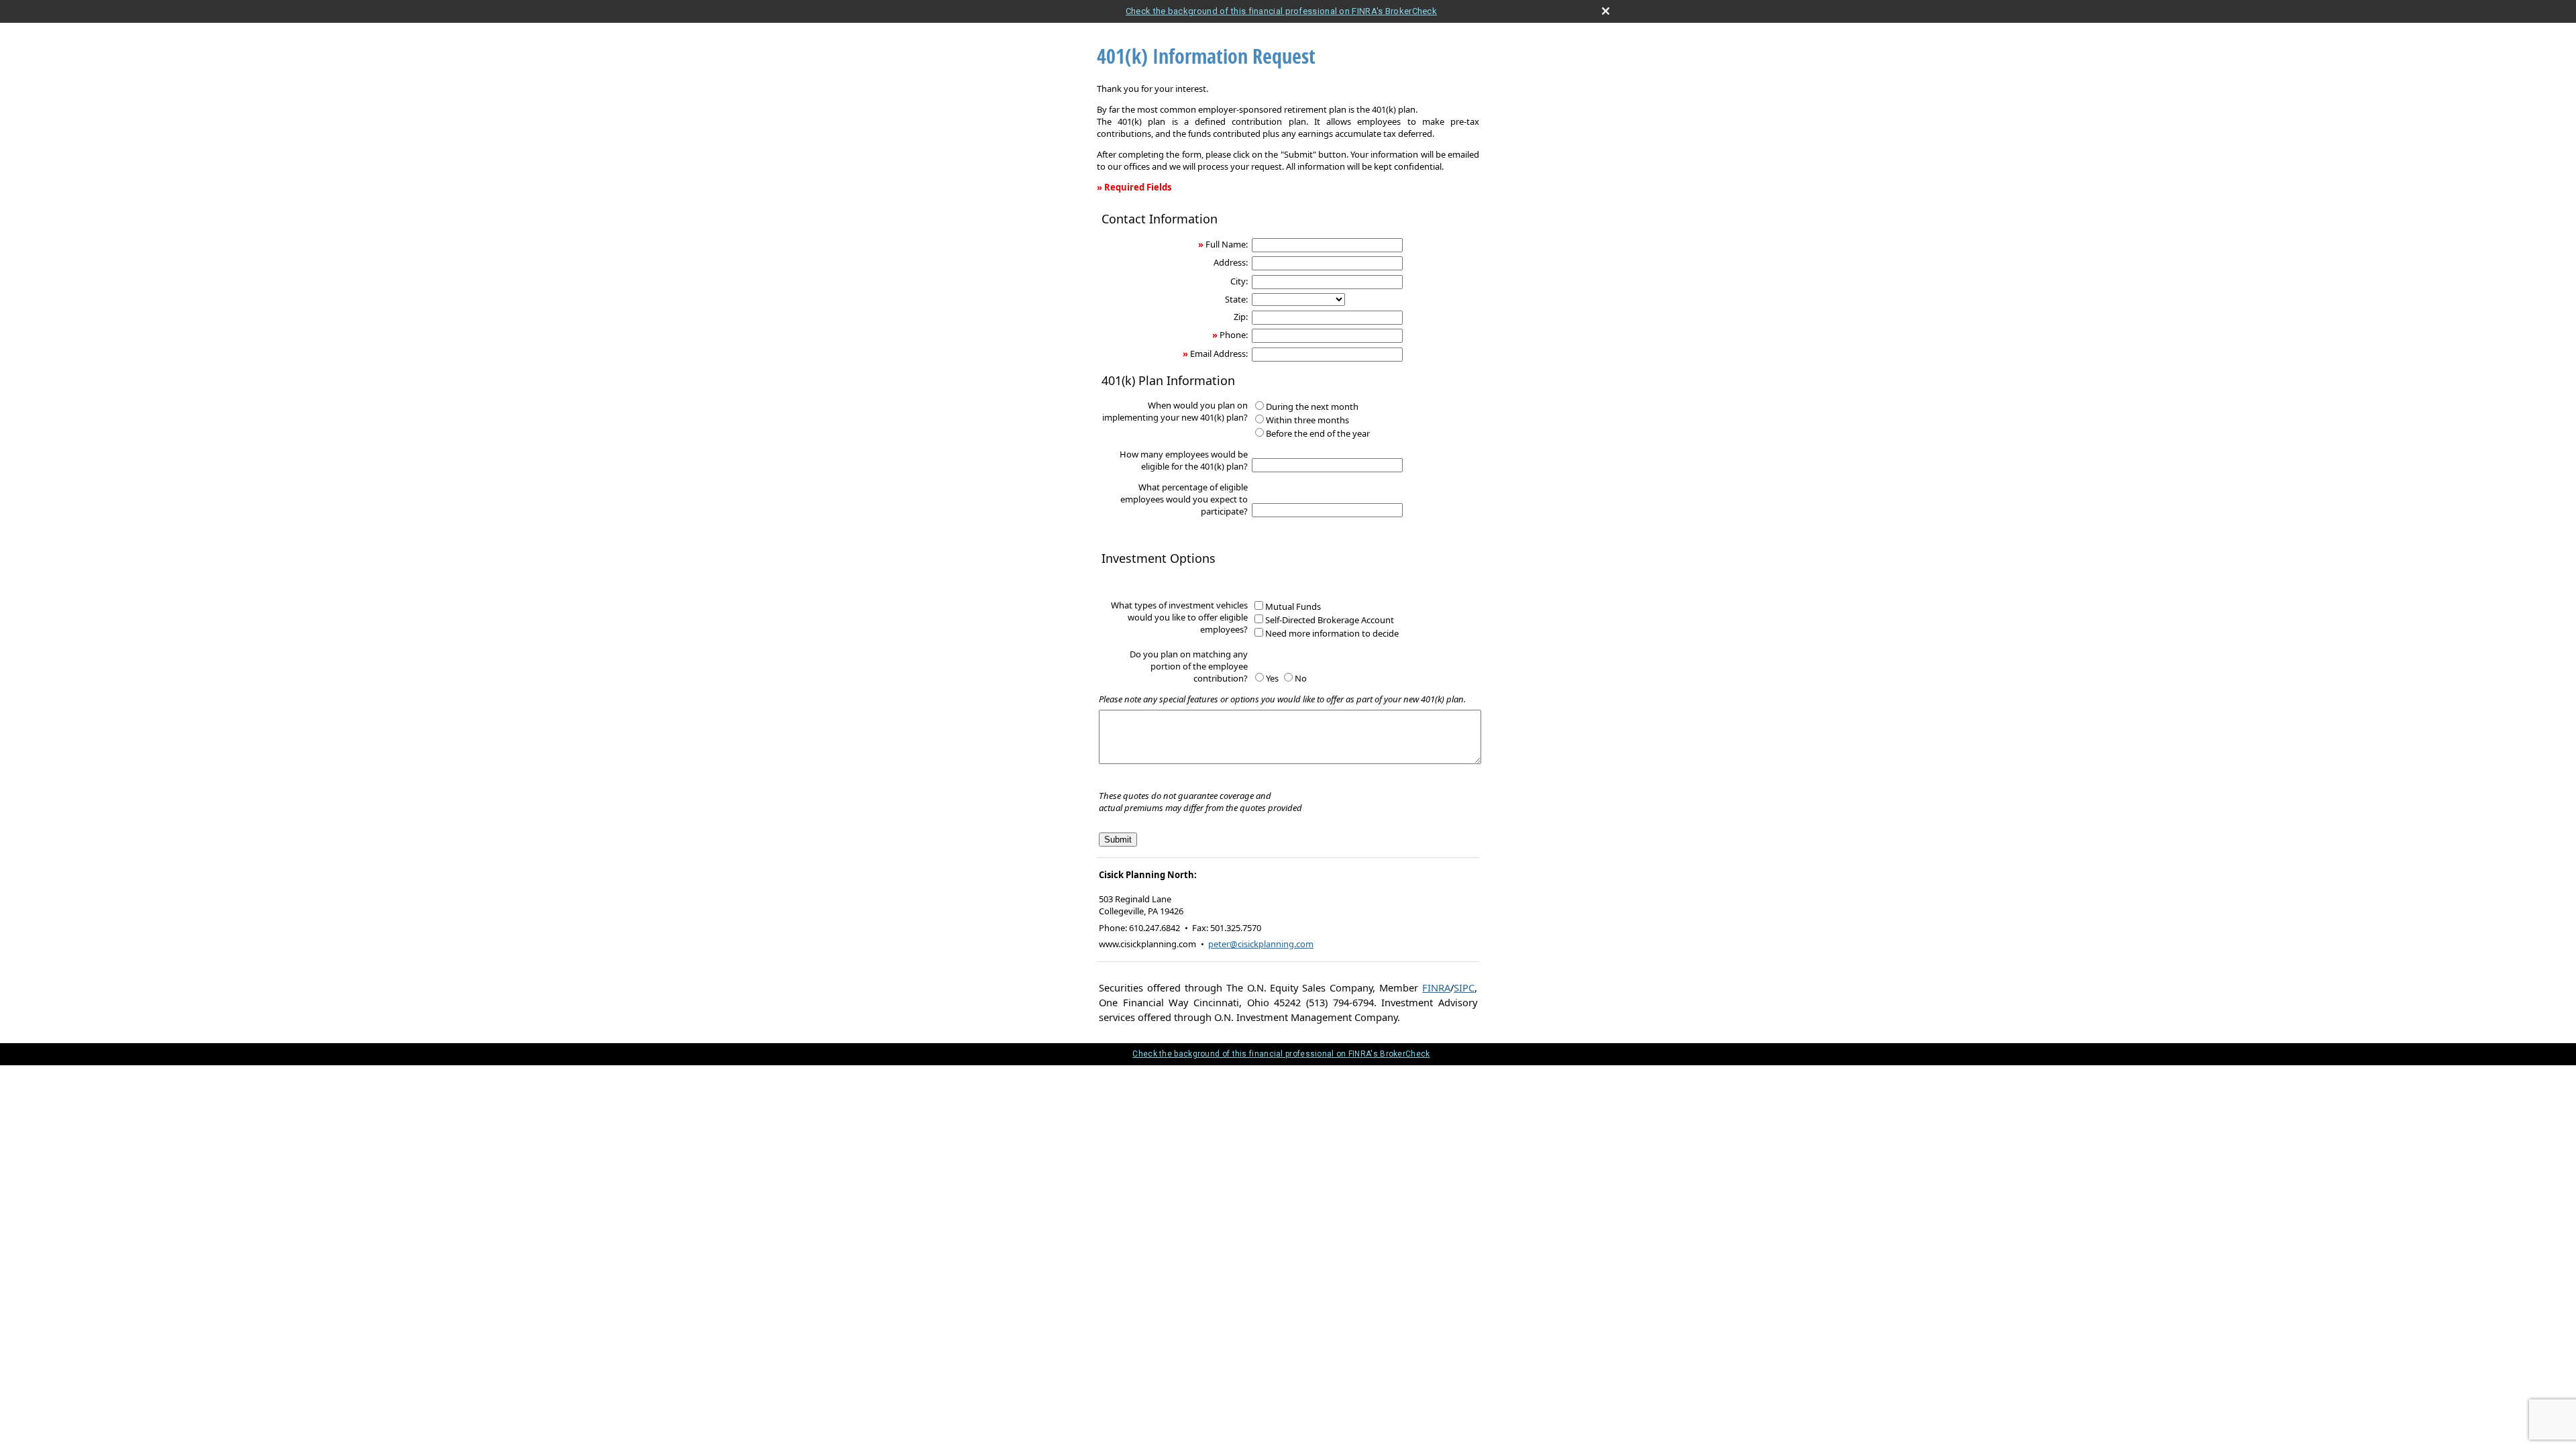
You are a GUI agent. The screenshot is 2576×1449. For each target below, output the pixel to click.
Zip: (1241, 317)
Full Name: (1227, 244)
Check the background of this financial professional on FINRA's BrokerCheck (1281, 11)
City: (1239, 281)
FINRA (1436, 987)
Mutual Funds (1293, 606)
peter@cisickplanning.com (1261, 944)
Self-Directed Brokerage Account (1330, 620)
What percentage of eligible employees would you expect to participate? (1184, 499)
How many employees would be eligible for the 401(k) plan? (1184, 460)
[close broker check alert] (1606, 11)
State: (1236, 299)
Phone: (1234, 335)
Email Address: (1219, 354)
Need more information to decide (1332, 633)
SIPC (1464, 987)
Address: (1231, 262)
